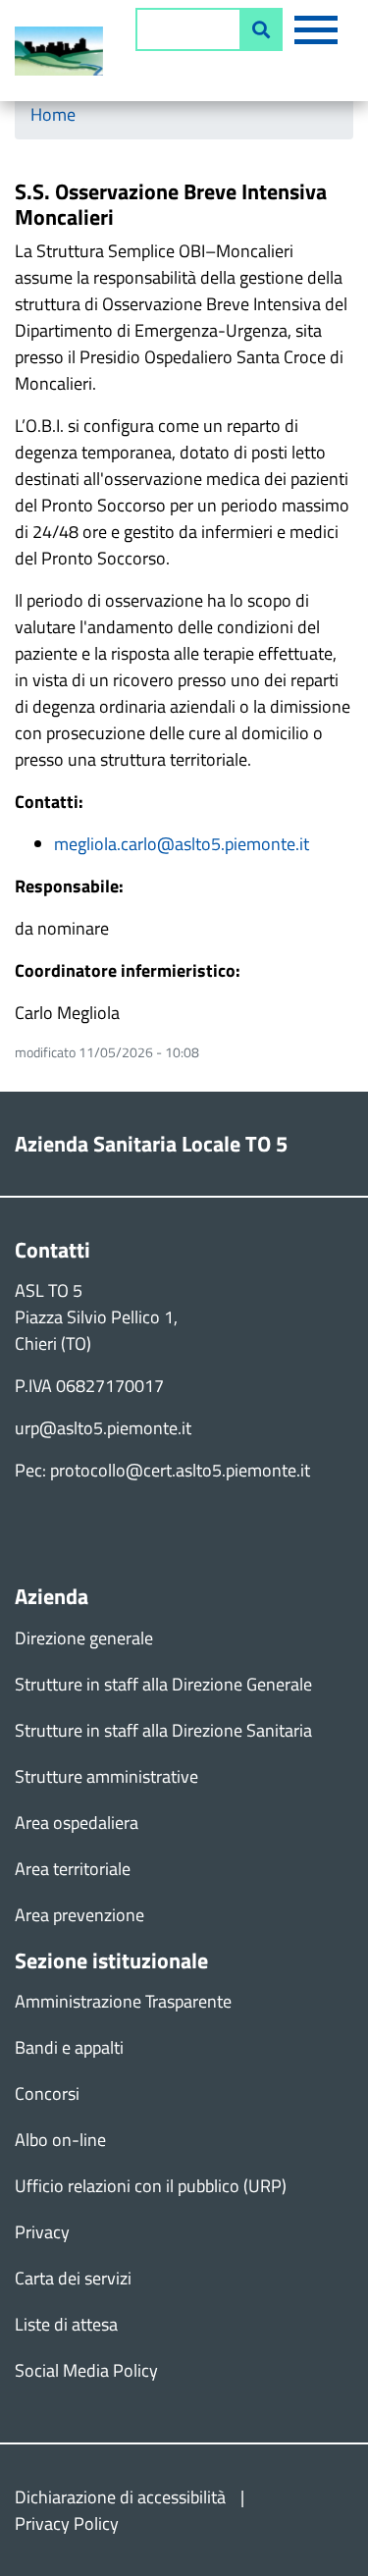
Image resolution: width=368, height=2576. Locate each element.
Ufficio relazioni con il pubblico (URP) (151, 2186)
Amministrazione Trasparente (123, 2001)
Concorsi (47, 2093)
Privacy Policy (67, 2523)
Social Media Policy (86, 2370)
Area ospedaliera (77, 1823)
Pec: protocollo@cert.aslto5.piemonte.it (162, 1470)
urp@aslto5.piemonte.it (103, 1428)
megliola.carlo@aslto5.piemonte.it (182, 844)
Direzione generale (84, 1638)
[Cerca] (261, 29)
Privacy (42, 2232)
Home (53, 114)
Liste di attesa (66, 2324)
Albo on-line (60, 2140)
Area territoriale (73, 1869)
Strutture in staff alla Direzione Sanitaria (163, 1730)
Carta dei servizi (73, 2278)
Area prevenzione (79, 1915)
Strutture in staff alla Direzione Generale (163, 1684)
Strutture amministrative (106, 1776)
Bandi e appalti (69, 2047)
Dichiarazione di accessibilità (120, 2497)
